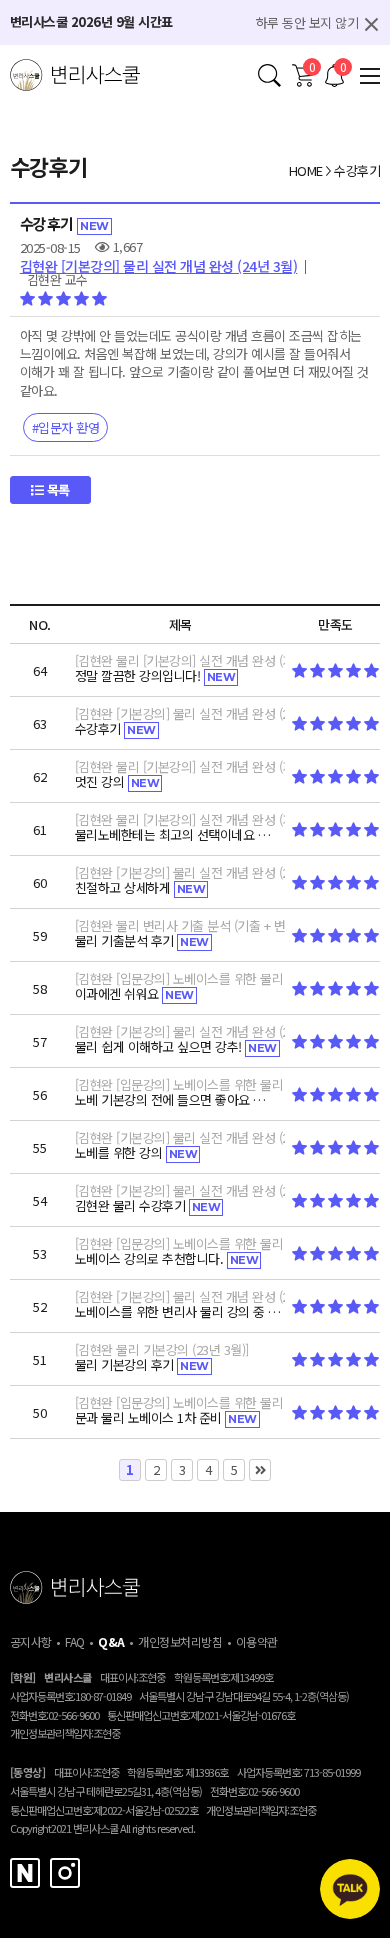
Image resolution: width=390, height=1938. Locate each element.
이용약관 (257, 1642)
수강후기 (357, 170)
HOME (306, 170)
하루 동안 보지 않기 (307, 22)
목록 (56, 489)
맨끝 (260, 1470)
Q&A (111, 1642)
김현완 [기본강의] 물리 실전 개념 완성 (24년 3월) (159, 266)
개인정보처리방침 (180, 1642)
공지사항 (31, 1642)
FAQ (75, 1642)
